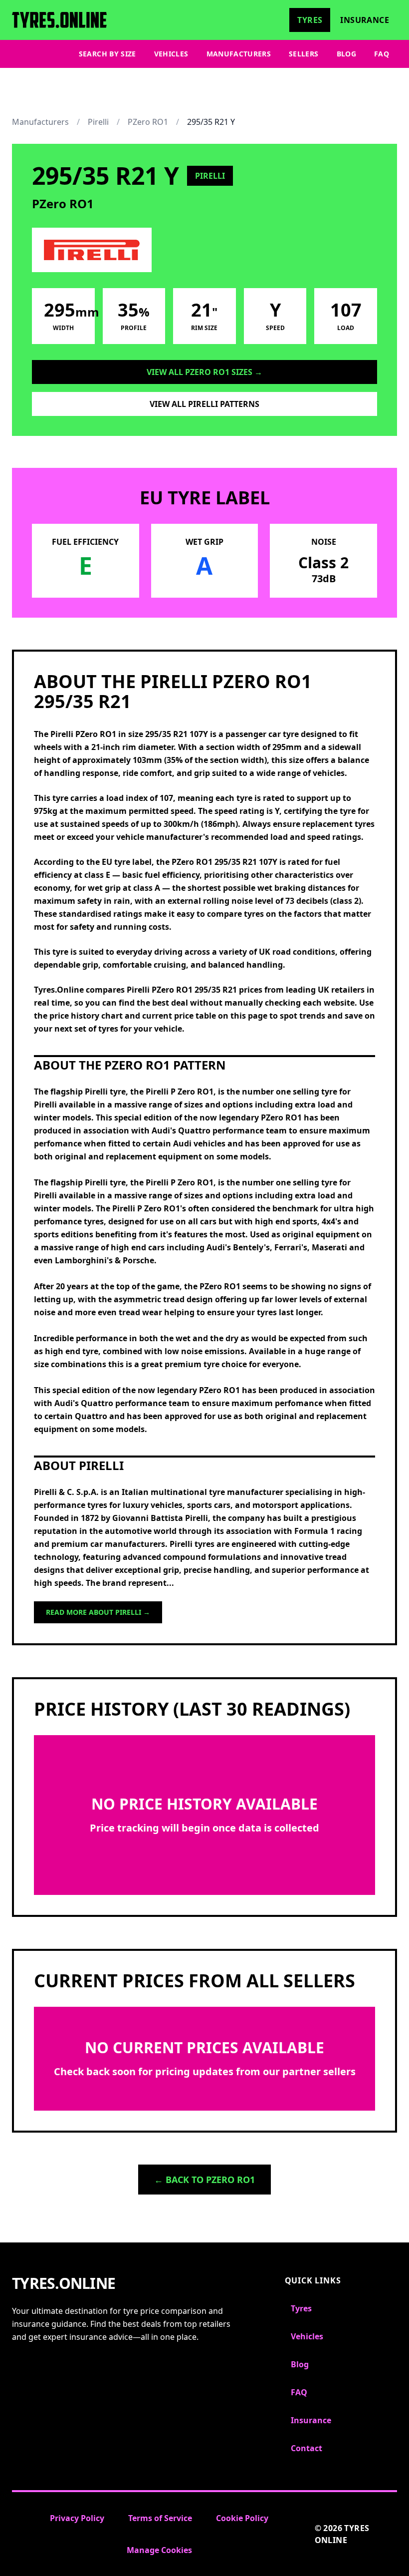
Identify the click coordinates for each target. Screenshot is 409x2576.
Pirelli (98, 122)
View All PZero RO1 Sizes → (204, 372)
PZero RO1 (148, 122)
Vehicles (171, 54)
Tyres (310, 20)
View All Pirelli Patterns (204, 404)
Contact (307, 2448)
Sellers (304, 54)
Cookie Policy (242, 2518)
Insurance (365, 20)
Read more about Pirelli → (98, 1612)
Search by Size (107, 54)
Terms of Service (160, 2518)
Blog (346, 54)
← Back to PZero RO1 (204, 2180)
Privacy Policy (77, 2518)
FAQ (382, 54)
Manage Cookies (159, 2550)
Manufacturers (239, 54)
